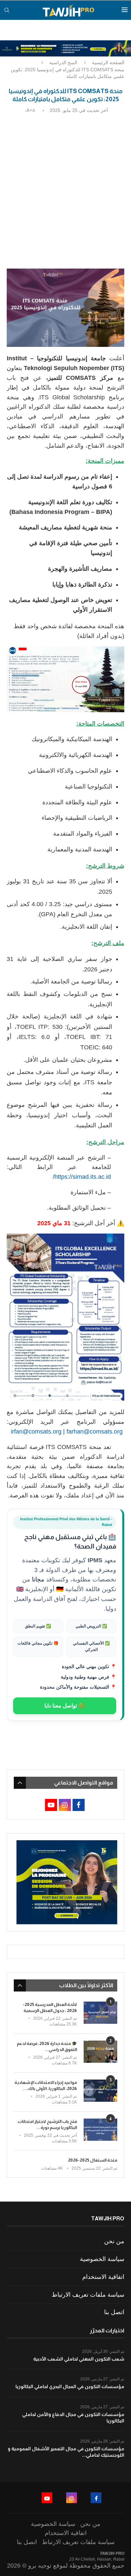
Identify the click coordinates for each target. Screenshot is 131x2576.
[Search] (7, 10)
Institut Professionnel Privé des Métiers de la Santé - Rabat (66, 1522)
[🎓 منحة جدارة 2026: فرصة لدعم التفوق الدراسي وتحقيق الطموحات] (100, 2052)
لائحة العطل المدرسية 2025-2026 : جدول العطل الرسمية (50, 2007)
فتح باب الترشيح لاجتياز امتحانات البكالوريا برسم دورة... (47, 2124)
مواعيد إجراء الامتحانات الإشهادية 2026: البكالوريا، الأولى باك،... (46, 2085)
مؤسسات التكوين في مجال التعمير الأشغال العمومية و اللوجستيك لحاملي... (66, 2452)
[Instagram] (72, 2498)
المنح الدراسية (63, 63)
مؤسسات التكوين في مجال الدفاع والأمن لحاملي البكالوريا (73, 2418)
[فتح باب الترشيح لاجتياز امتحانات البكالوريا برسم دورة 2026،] (100, 2130)
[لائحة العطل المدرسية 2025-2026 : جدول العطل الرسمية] (100, 2013)
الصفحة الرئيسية (108, 63)
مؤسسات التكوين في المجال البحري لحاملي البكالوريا (70, 2386)
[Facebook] (96, 2498)
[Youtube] (47, 2498)
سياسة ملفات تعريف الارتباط (88, 2295)
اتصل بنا (114, 2312)
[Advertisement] (65, 187)
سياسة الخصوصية (102, 2259)
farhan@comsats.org (95, 1432)
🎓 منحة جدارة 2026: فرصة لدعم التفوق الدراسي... (47, 2046)
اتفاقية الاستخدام (103, 2277)
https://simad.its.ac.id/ (82, 1177)
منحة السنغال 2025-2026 (93, 2160)
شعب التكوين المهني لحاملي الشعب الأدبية (79, 2359)
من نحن (114, 2241)
